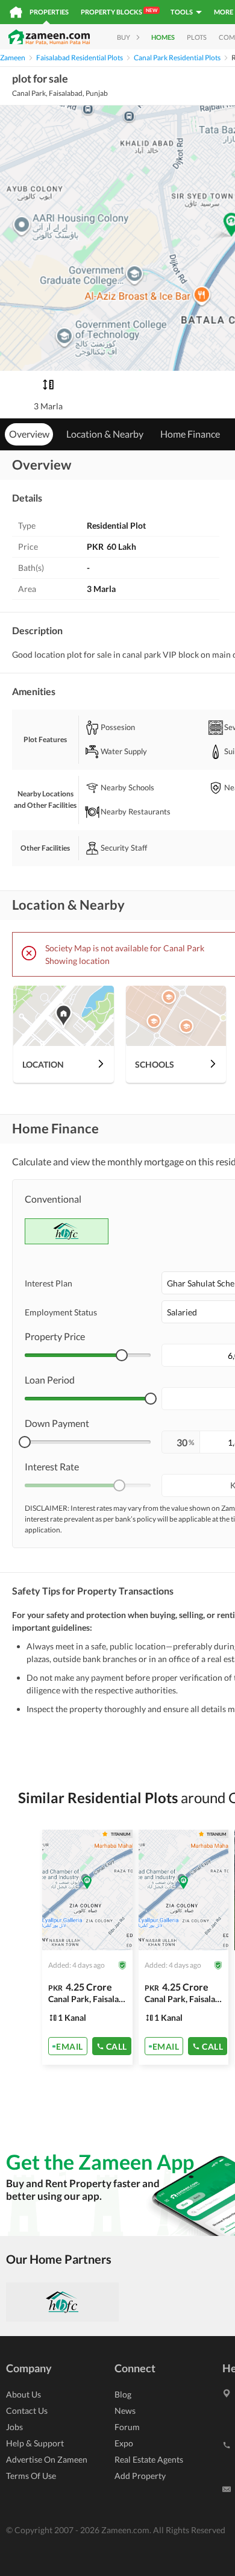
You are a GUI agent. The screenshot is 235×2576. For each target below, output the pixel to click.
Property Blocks (119, 11)
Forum (127, 2427)
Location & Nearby (105, 434)
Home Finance (190, 434)
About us (23, 2394)
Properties (49, 12)
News (125, 2411)
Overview (29, 434)
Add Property (140, 2476)
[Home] (16, 12)
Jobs (14, 2427)
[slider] (122, 1355)
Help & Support (35, 2443)
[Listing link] (87, 1947)
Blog (123, 2394)
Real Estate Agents (149, 2459)
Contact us (27, 2411)
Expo (124, 2443)
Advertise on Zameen (47, 2459)
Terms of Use (31, 2476)
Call (117, 2046)
